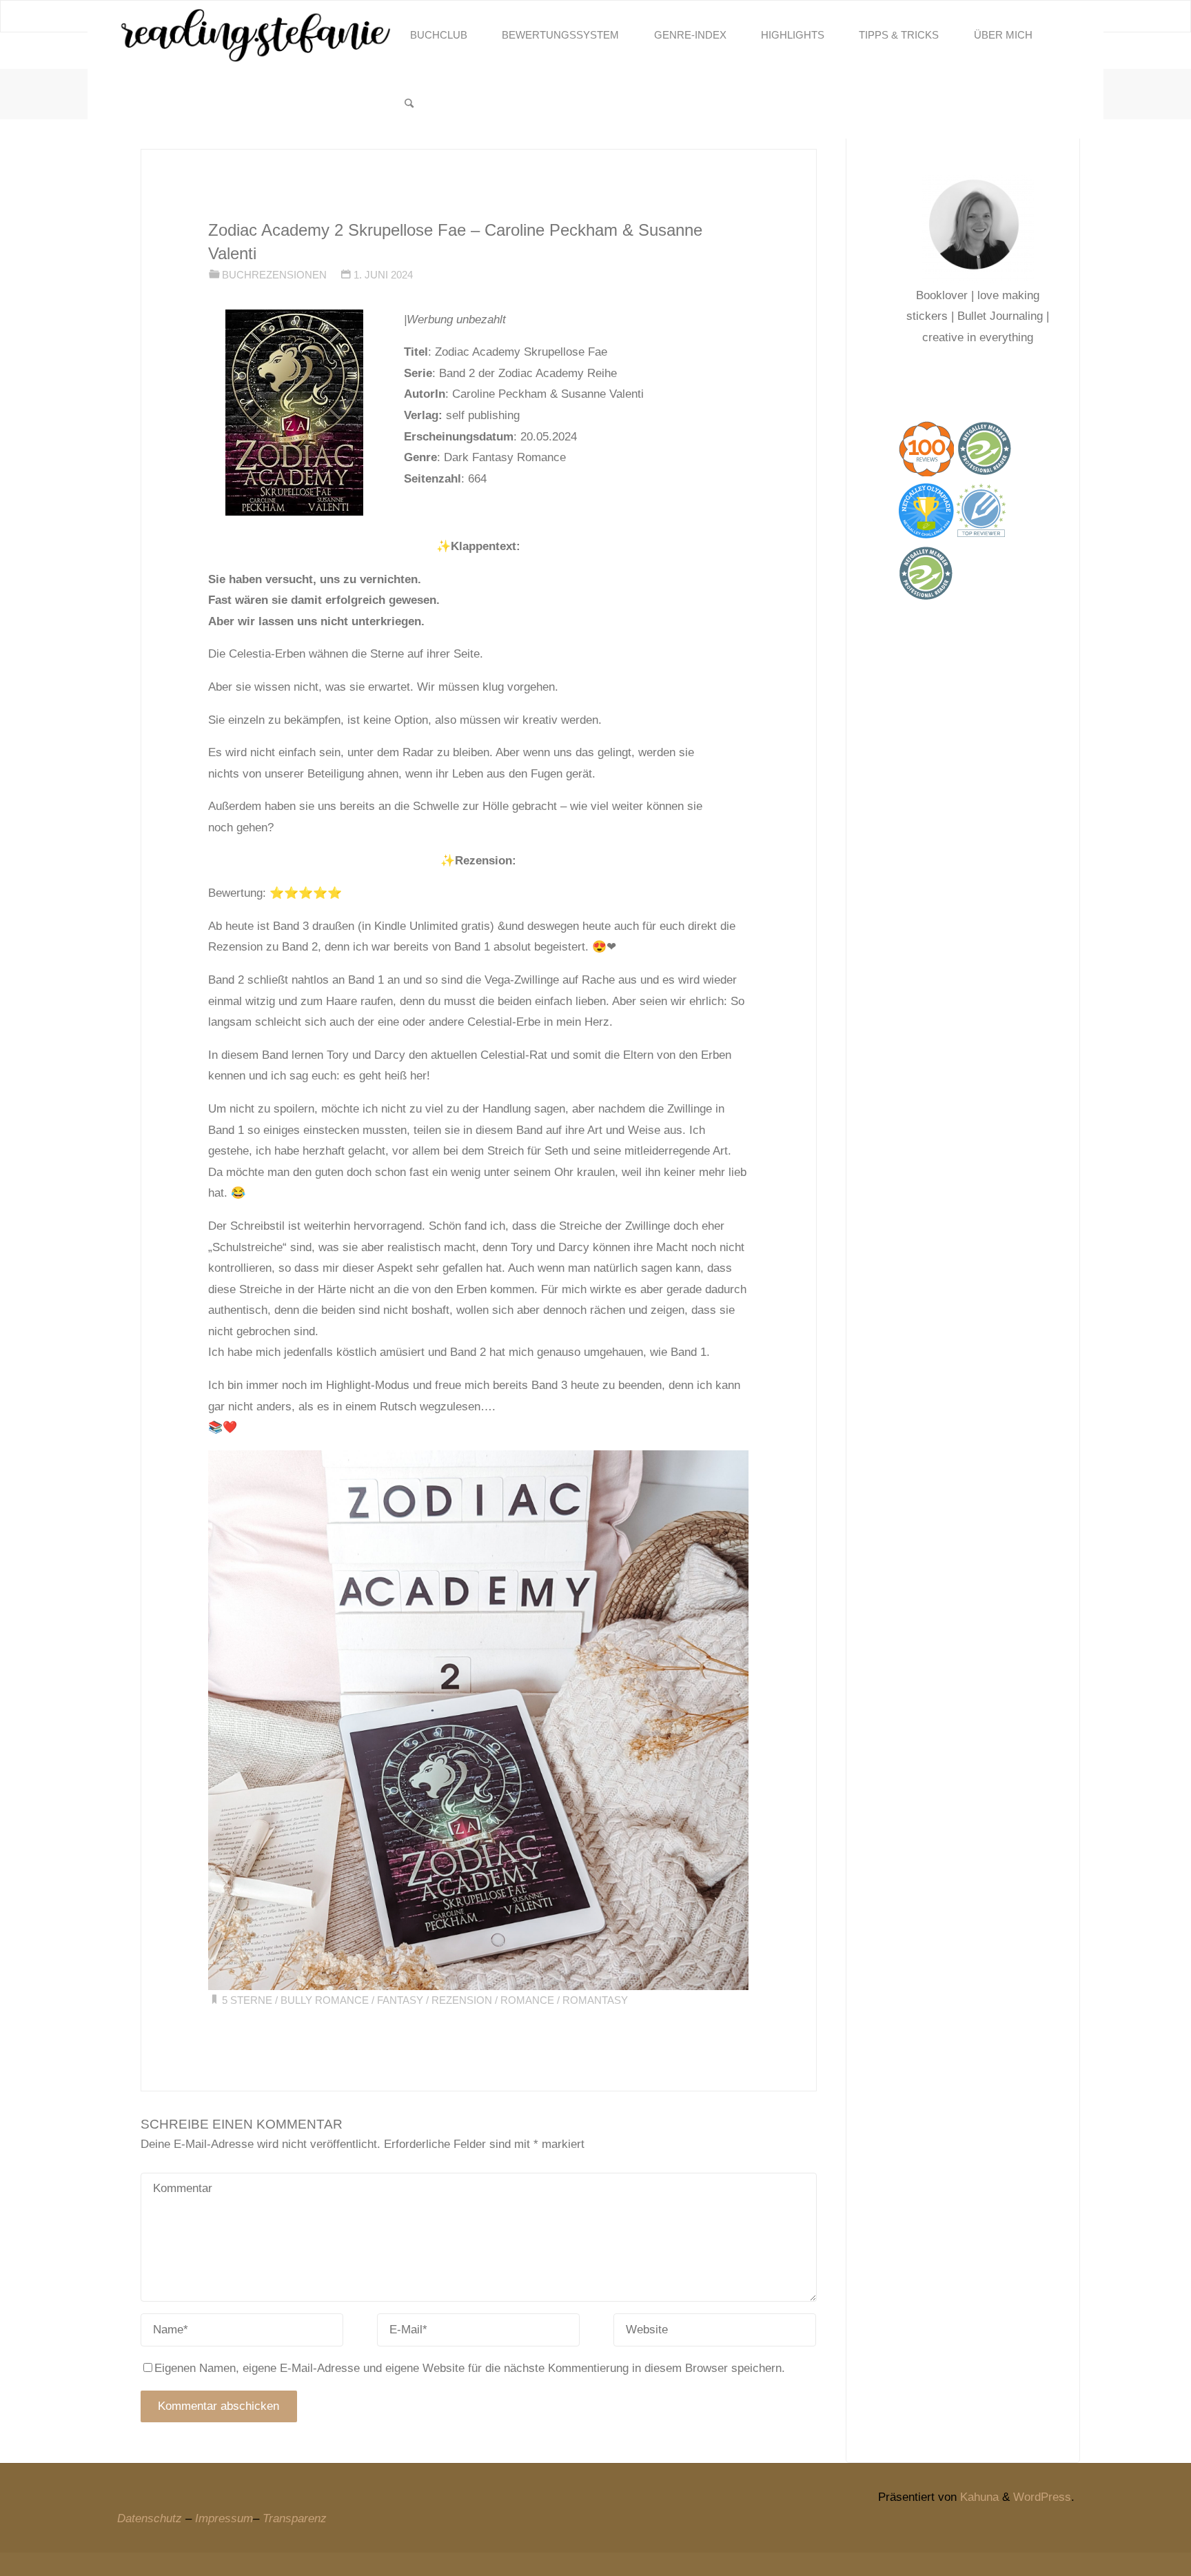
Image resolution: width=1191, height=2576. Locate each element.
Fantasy (400, 2000)
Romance (527, 2000)
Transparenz (295, 2518)
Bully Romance (325, 2000)
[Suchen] (409, 104)
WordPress (1042, 2497)
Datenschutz (150, 2518)
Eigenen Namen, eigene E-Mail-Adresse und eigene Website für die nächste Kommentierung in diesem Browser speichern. (470, 2368)
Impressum (224, 2518)
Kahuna (978, 2497)
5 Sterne (247, 2000)
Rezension (462, 2000)
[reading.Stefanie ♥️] (255, 35)
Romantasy (595, 2000)
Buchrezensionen (274, 275)
